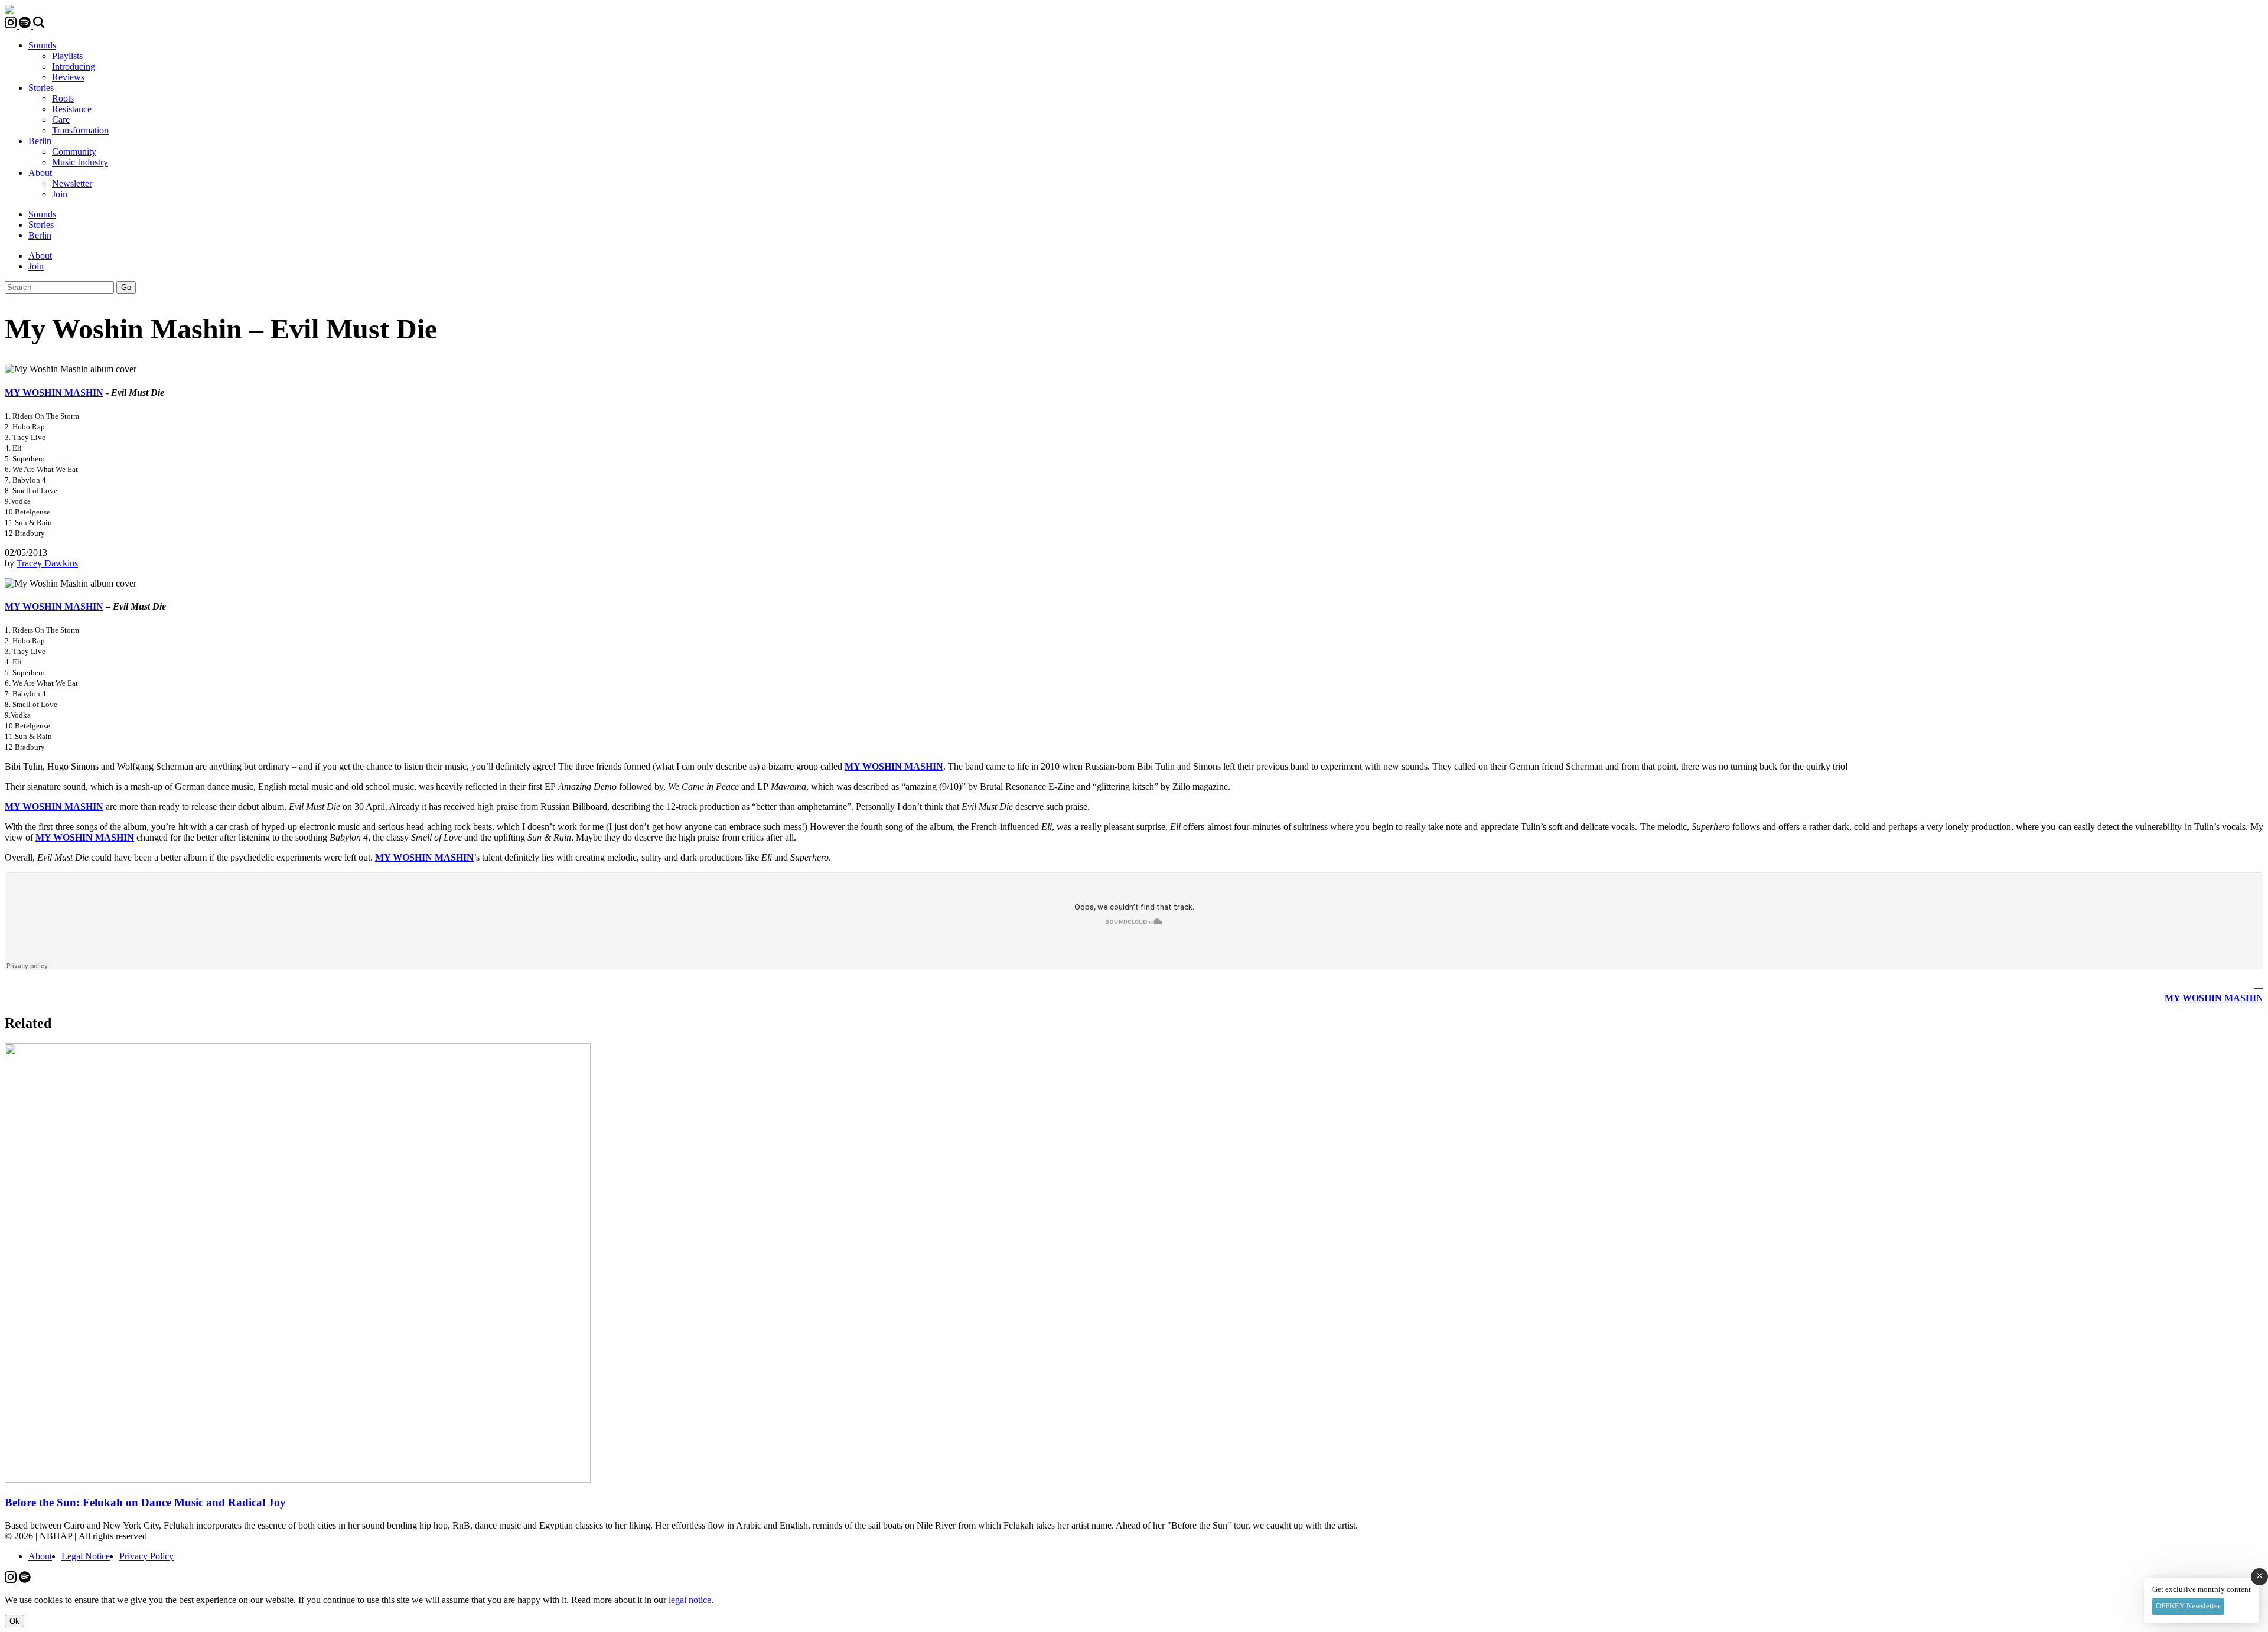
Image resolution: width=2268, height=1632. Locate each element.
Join (60, 194)
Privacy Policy (146, 1556)
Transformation (80, 130)
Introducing (74, 66)
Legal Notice (86, 1556)
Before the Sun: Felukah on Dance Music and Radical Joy (145, 1502)
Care (61, 120)
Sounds (42, 45)
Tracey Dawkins (47, 563)
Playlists (67, 56)
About (40, 173)
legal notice (690, 1600)
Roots (63, 98)
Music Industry (80, 162)
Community (74, 152)
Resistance (72, 109)
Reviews (68, 77)
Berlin (40, 141)
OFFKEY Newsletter (2188, 1606)
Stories (41, 88)
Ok (14, 1621)
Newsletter (72, 183)
